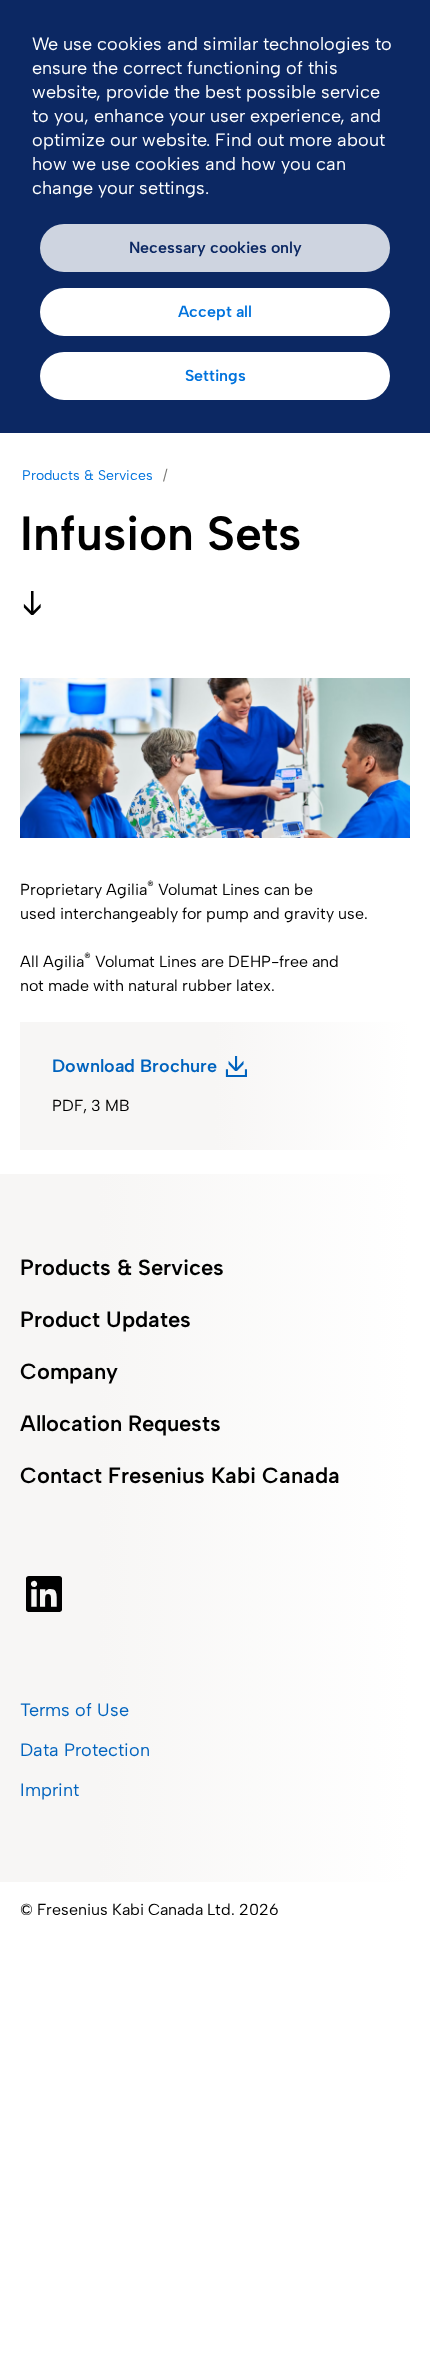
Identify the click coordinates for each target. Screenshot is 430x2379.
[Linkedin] (44, 1594)
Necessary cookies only (215, 247)
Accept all (215, 311)
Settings (215, 375)
